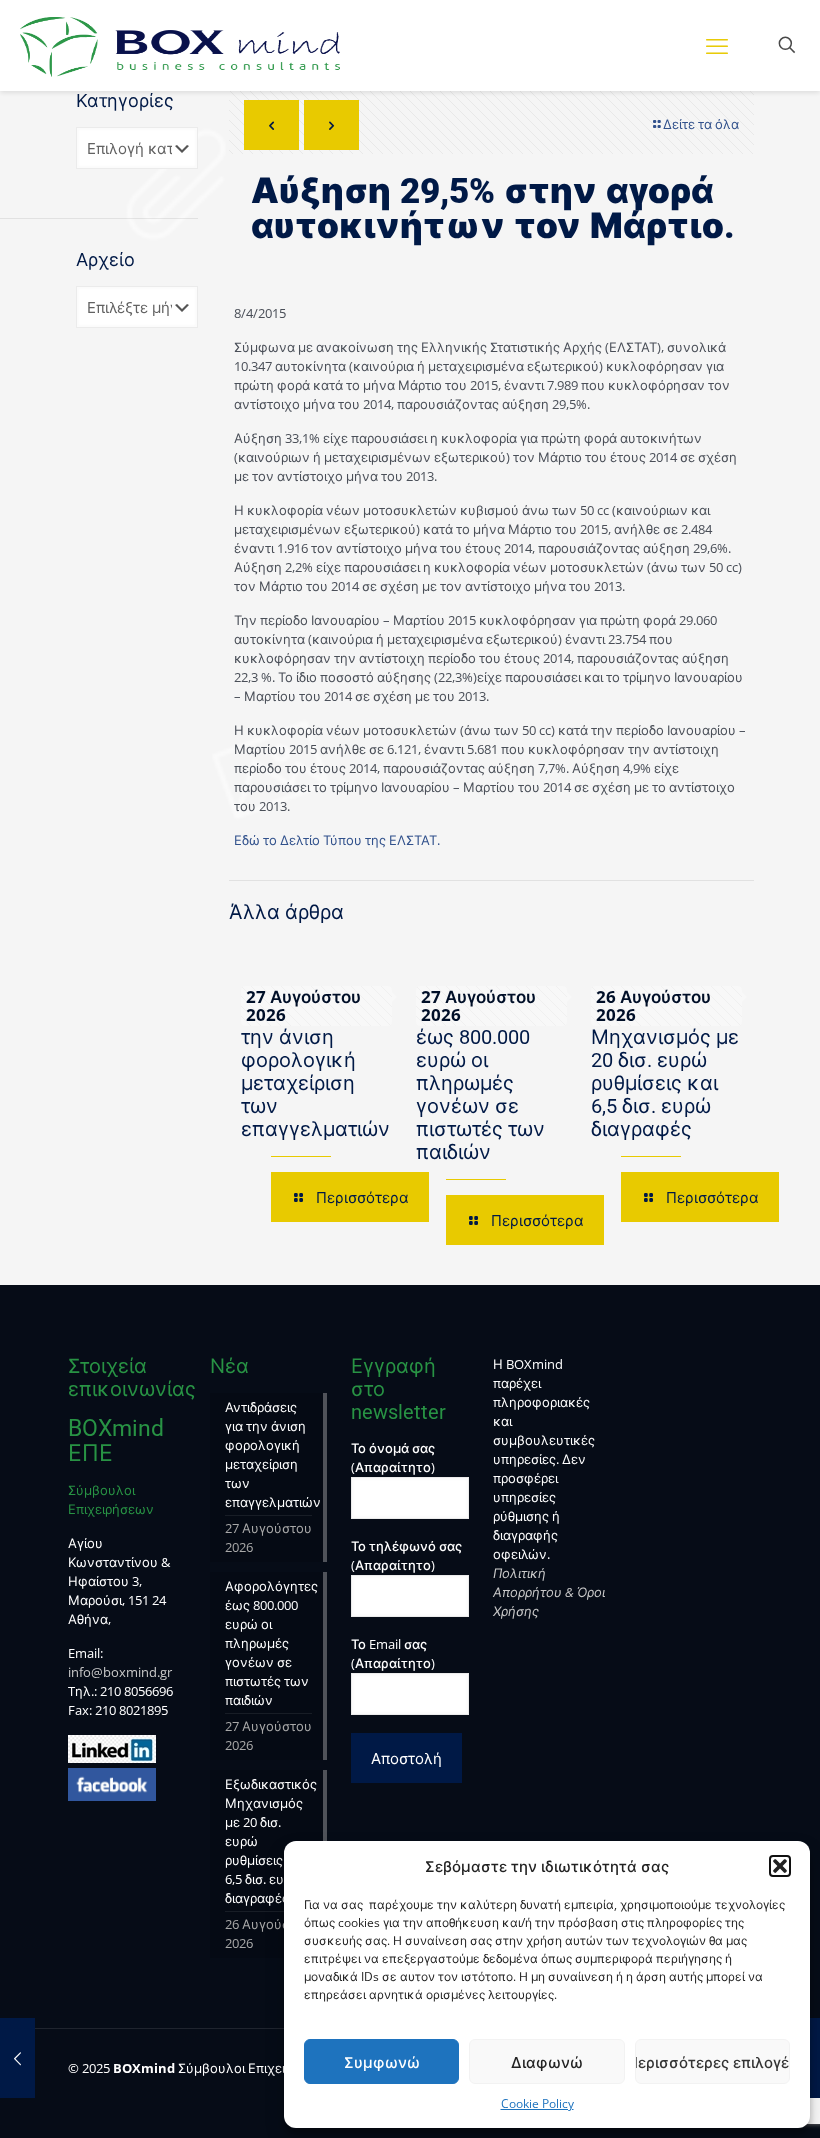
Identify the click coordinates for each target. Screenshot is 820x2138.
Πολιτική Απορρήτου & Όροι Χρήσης (549, 1592)
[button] (780, 1866)
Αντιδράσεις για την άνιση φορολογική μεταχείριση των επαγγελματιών (315, 1071)
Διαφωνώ (547, 2062)
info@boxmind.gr (120, 1672)
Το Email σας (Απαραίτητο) (393, 1653)
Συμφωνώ (382, 2062)
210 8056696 (136, 1691)
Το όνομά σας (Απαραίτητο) (393, 1457)
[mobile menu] (717, 45)
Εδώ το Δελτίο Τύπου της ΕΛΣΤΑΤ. (337, 840)
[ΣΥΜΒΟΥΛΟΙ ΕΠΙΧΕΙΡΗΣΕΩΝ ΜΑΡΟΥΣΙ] (180, 45)
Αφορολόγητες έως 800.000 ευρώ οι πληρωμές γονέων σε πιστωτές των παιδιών (487, 1083)
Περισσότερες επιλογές (712, 2062)
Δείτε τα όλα (701, 124)
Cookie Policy (537, 2103)
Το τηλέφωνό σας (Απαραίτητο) (406, 1555)
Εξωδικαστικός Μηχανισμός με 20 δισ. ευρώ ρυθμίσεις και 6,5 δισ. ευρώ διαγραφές (665, 1071)
